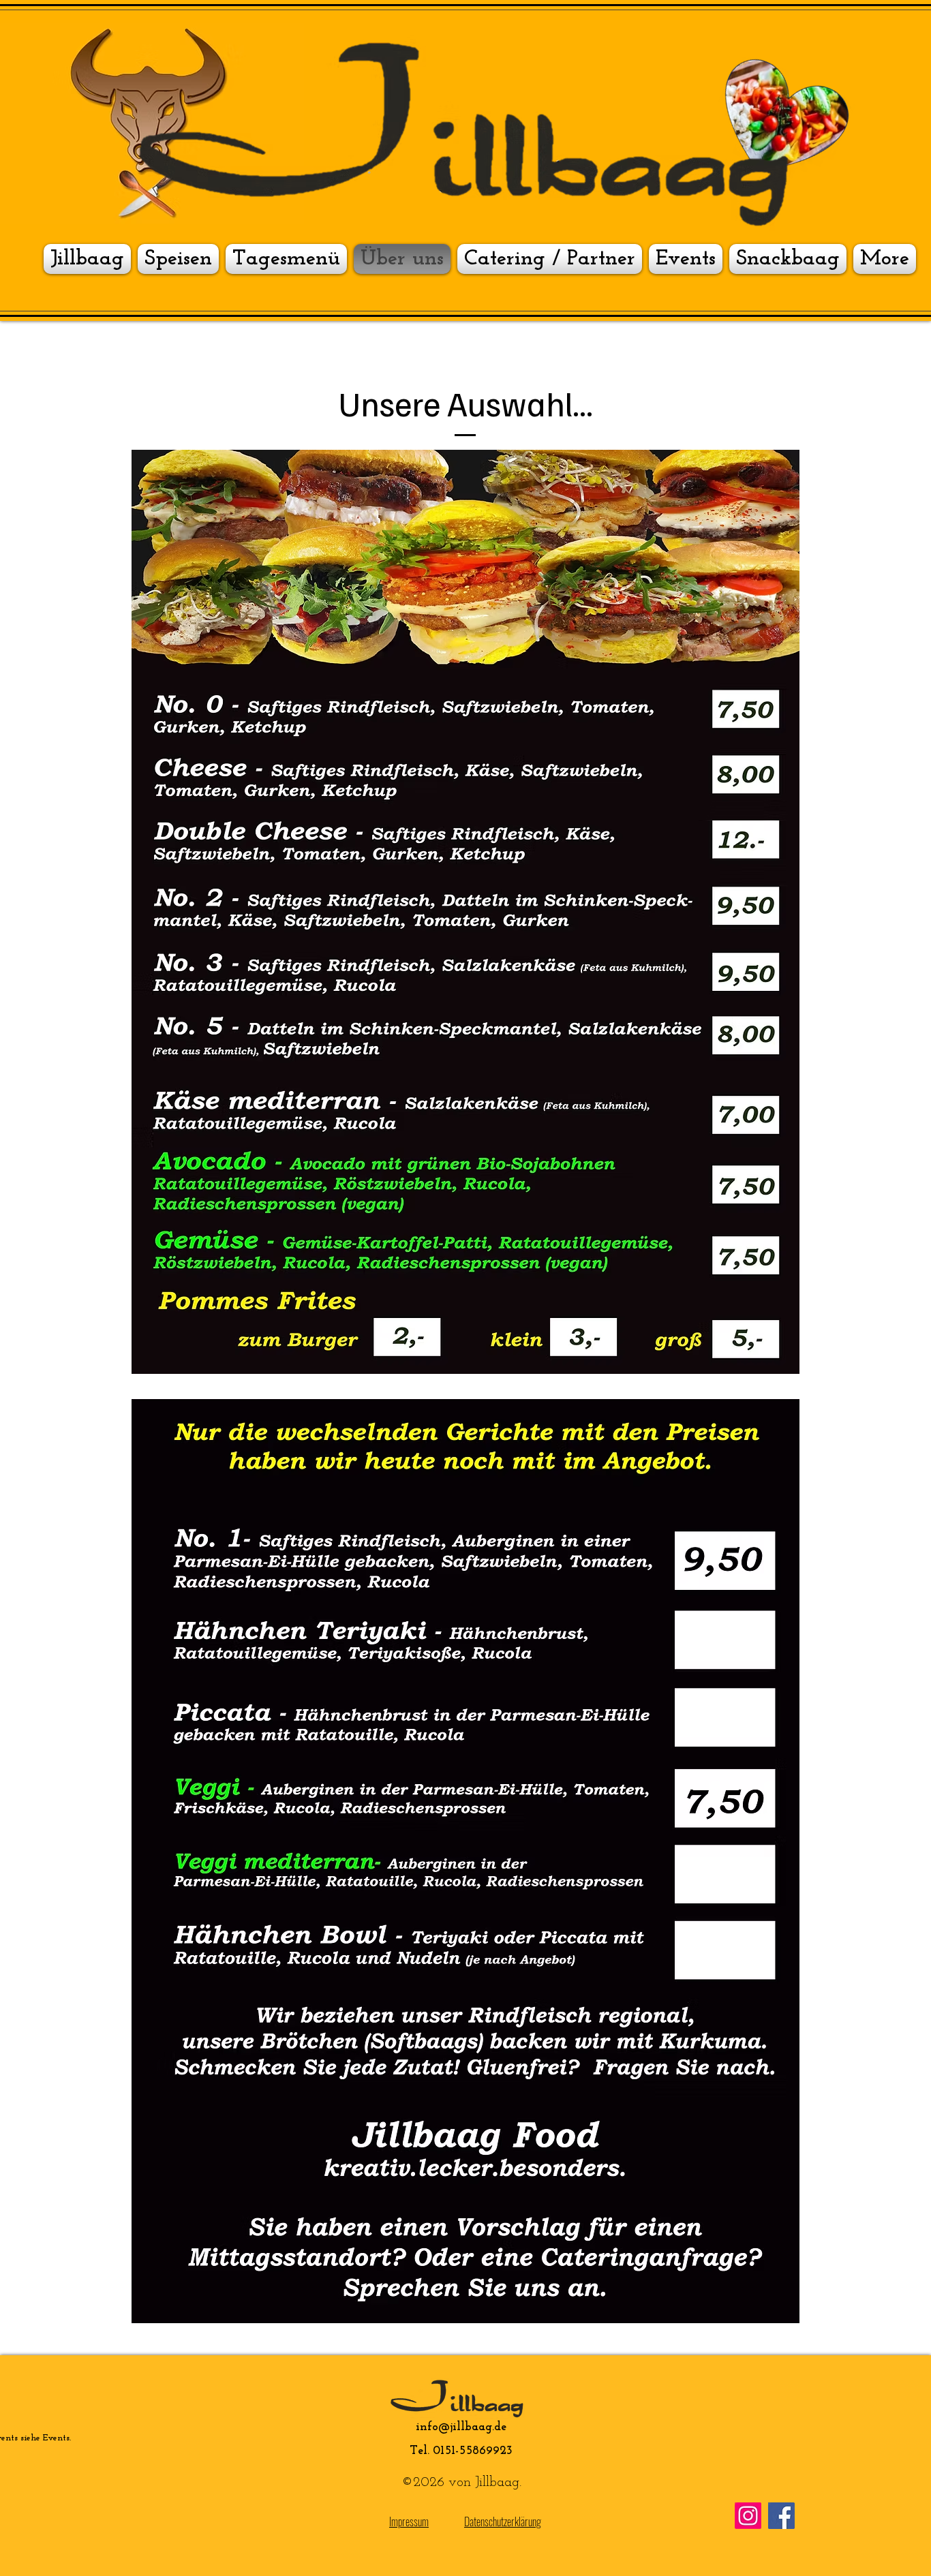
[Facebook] (781, 2516)
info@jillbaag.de (461, 2427)
